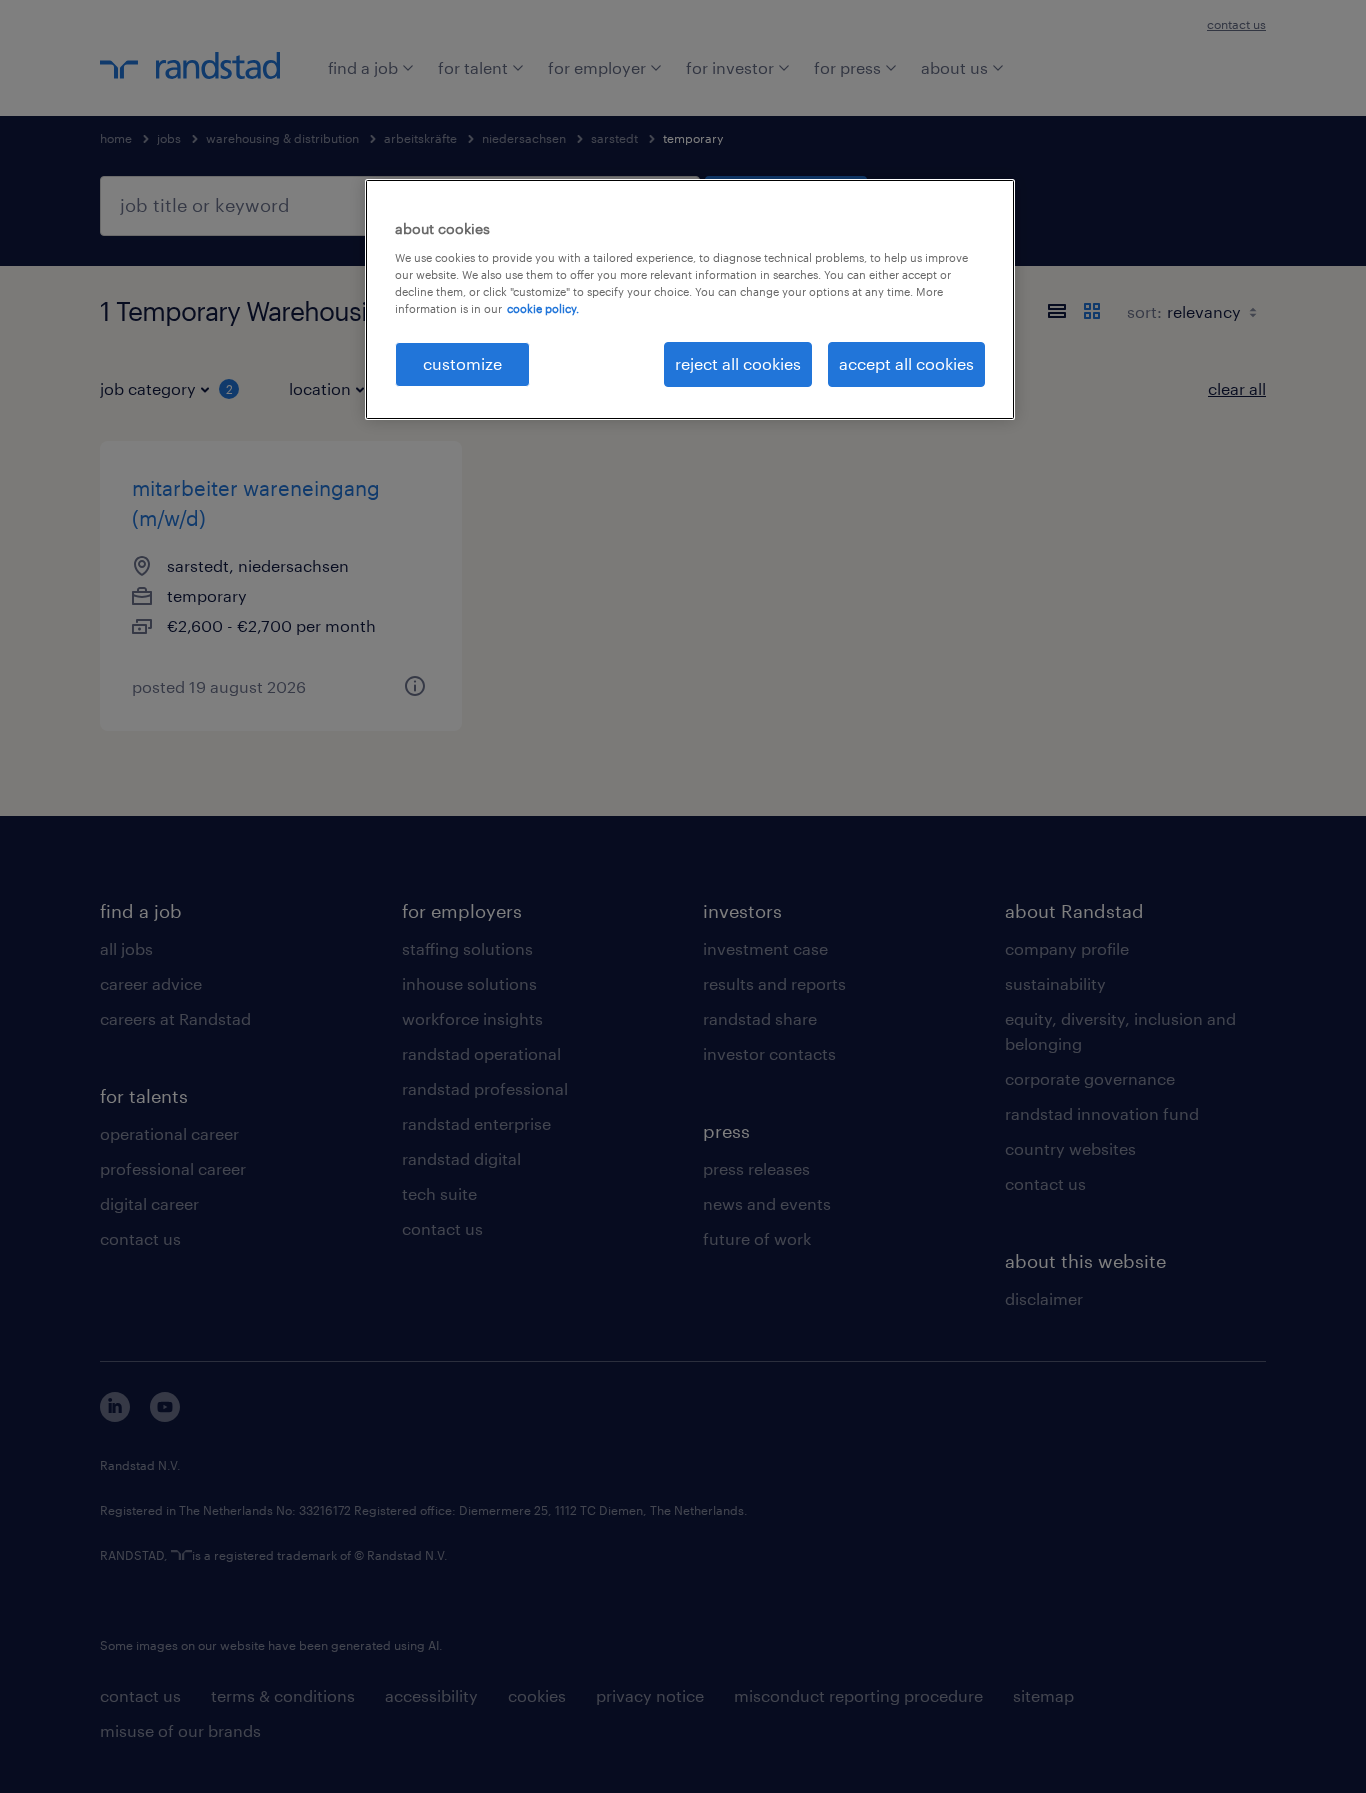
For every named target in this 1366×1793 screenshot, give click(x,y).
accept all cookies (906, 363)
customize (462, 363)
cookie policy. (543, 308)
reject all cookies (738, 363)
